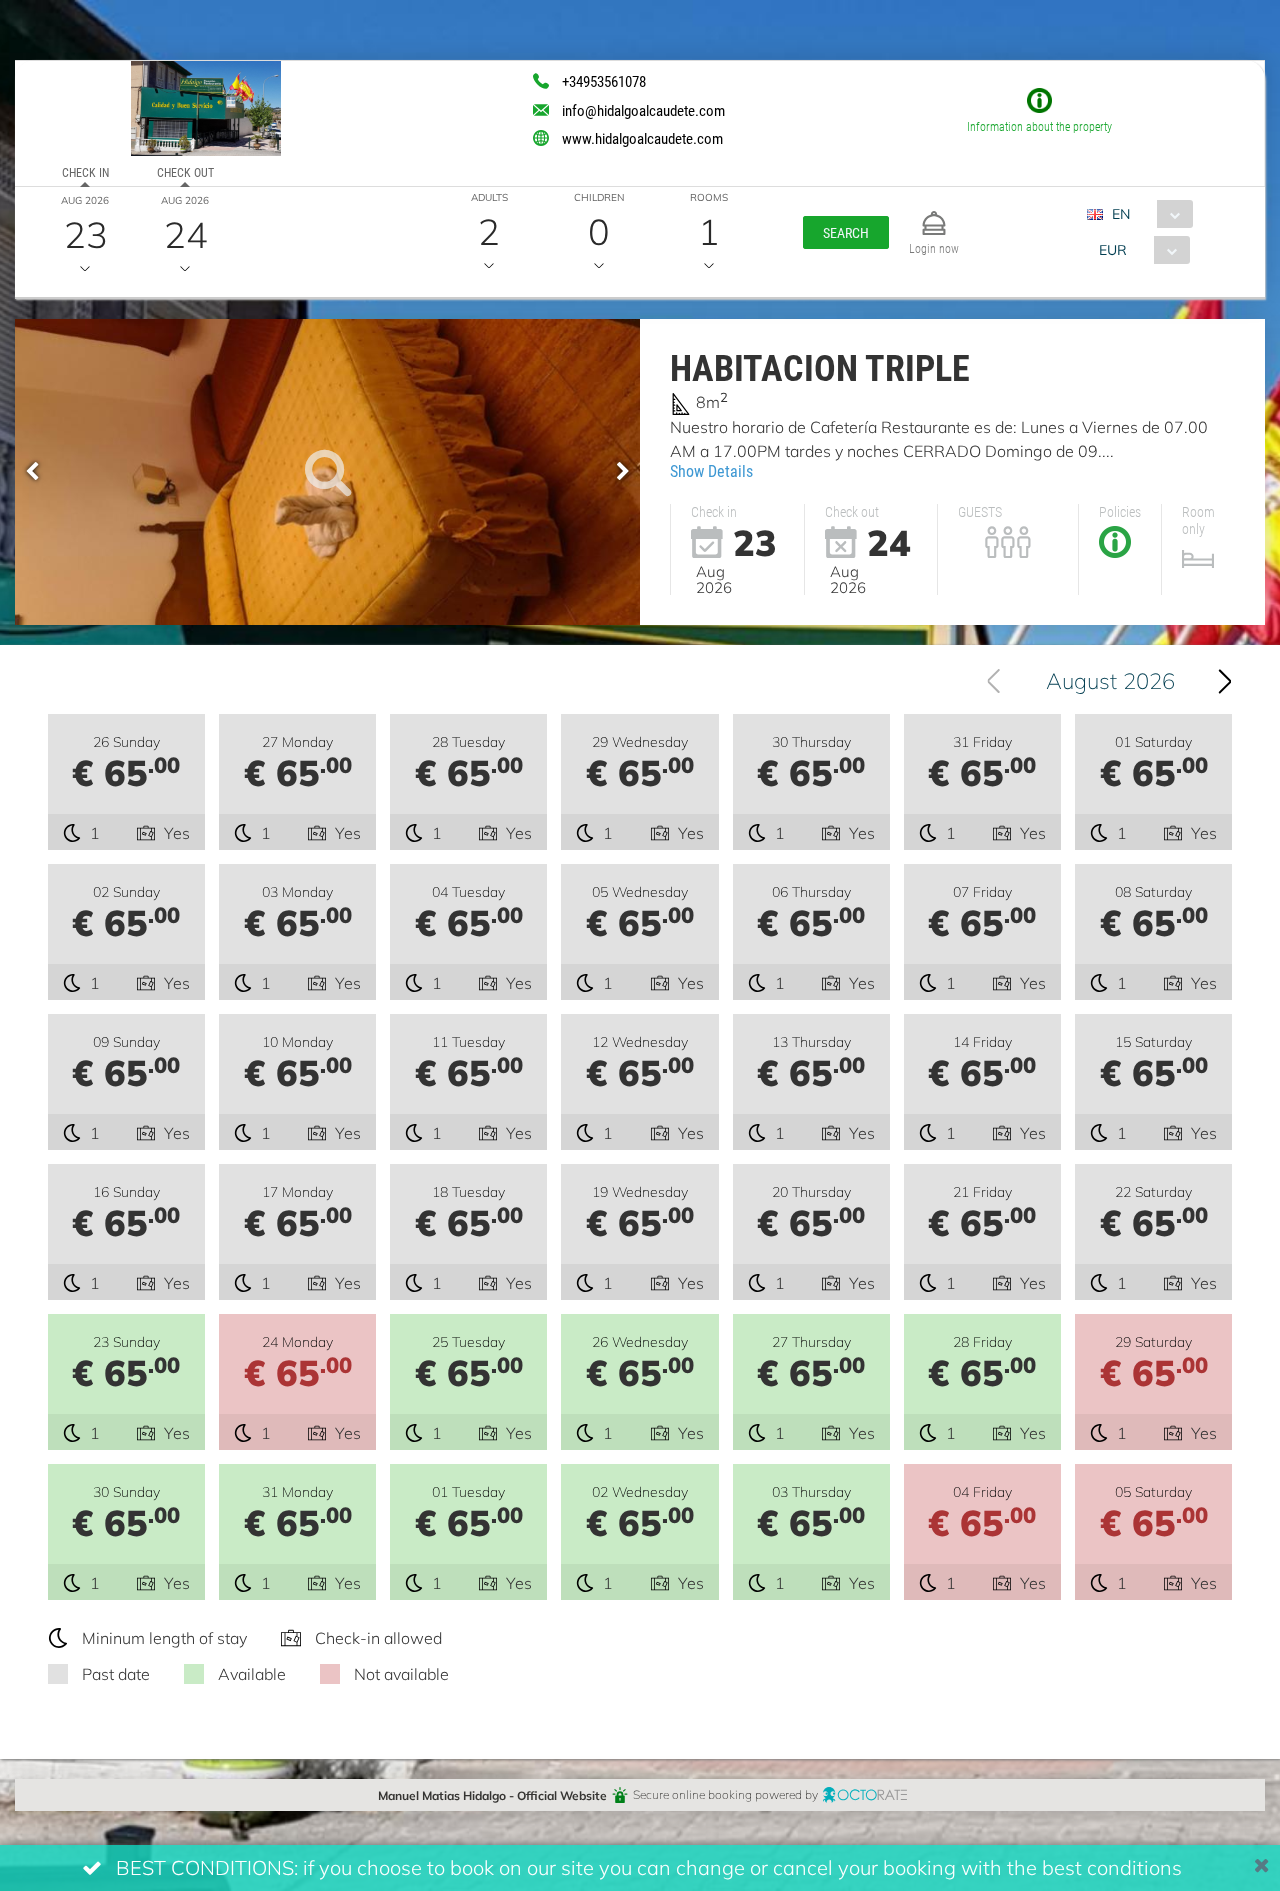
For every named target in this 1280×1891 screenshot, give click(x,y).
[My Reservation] (934, 214)
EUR (1113, 249)
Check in (85, 172)
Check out (185, 172)
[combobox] (1147, 214)
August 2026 (1110, 680)
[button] (846, 232)
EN (1121, 213)
